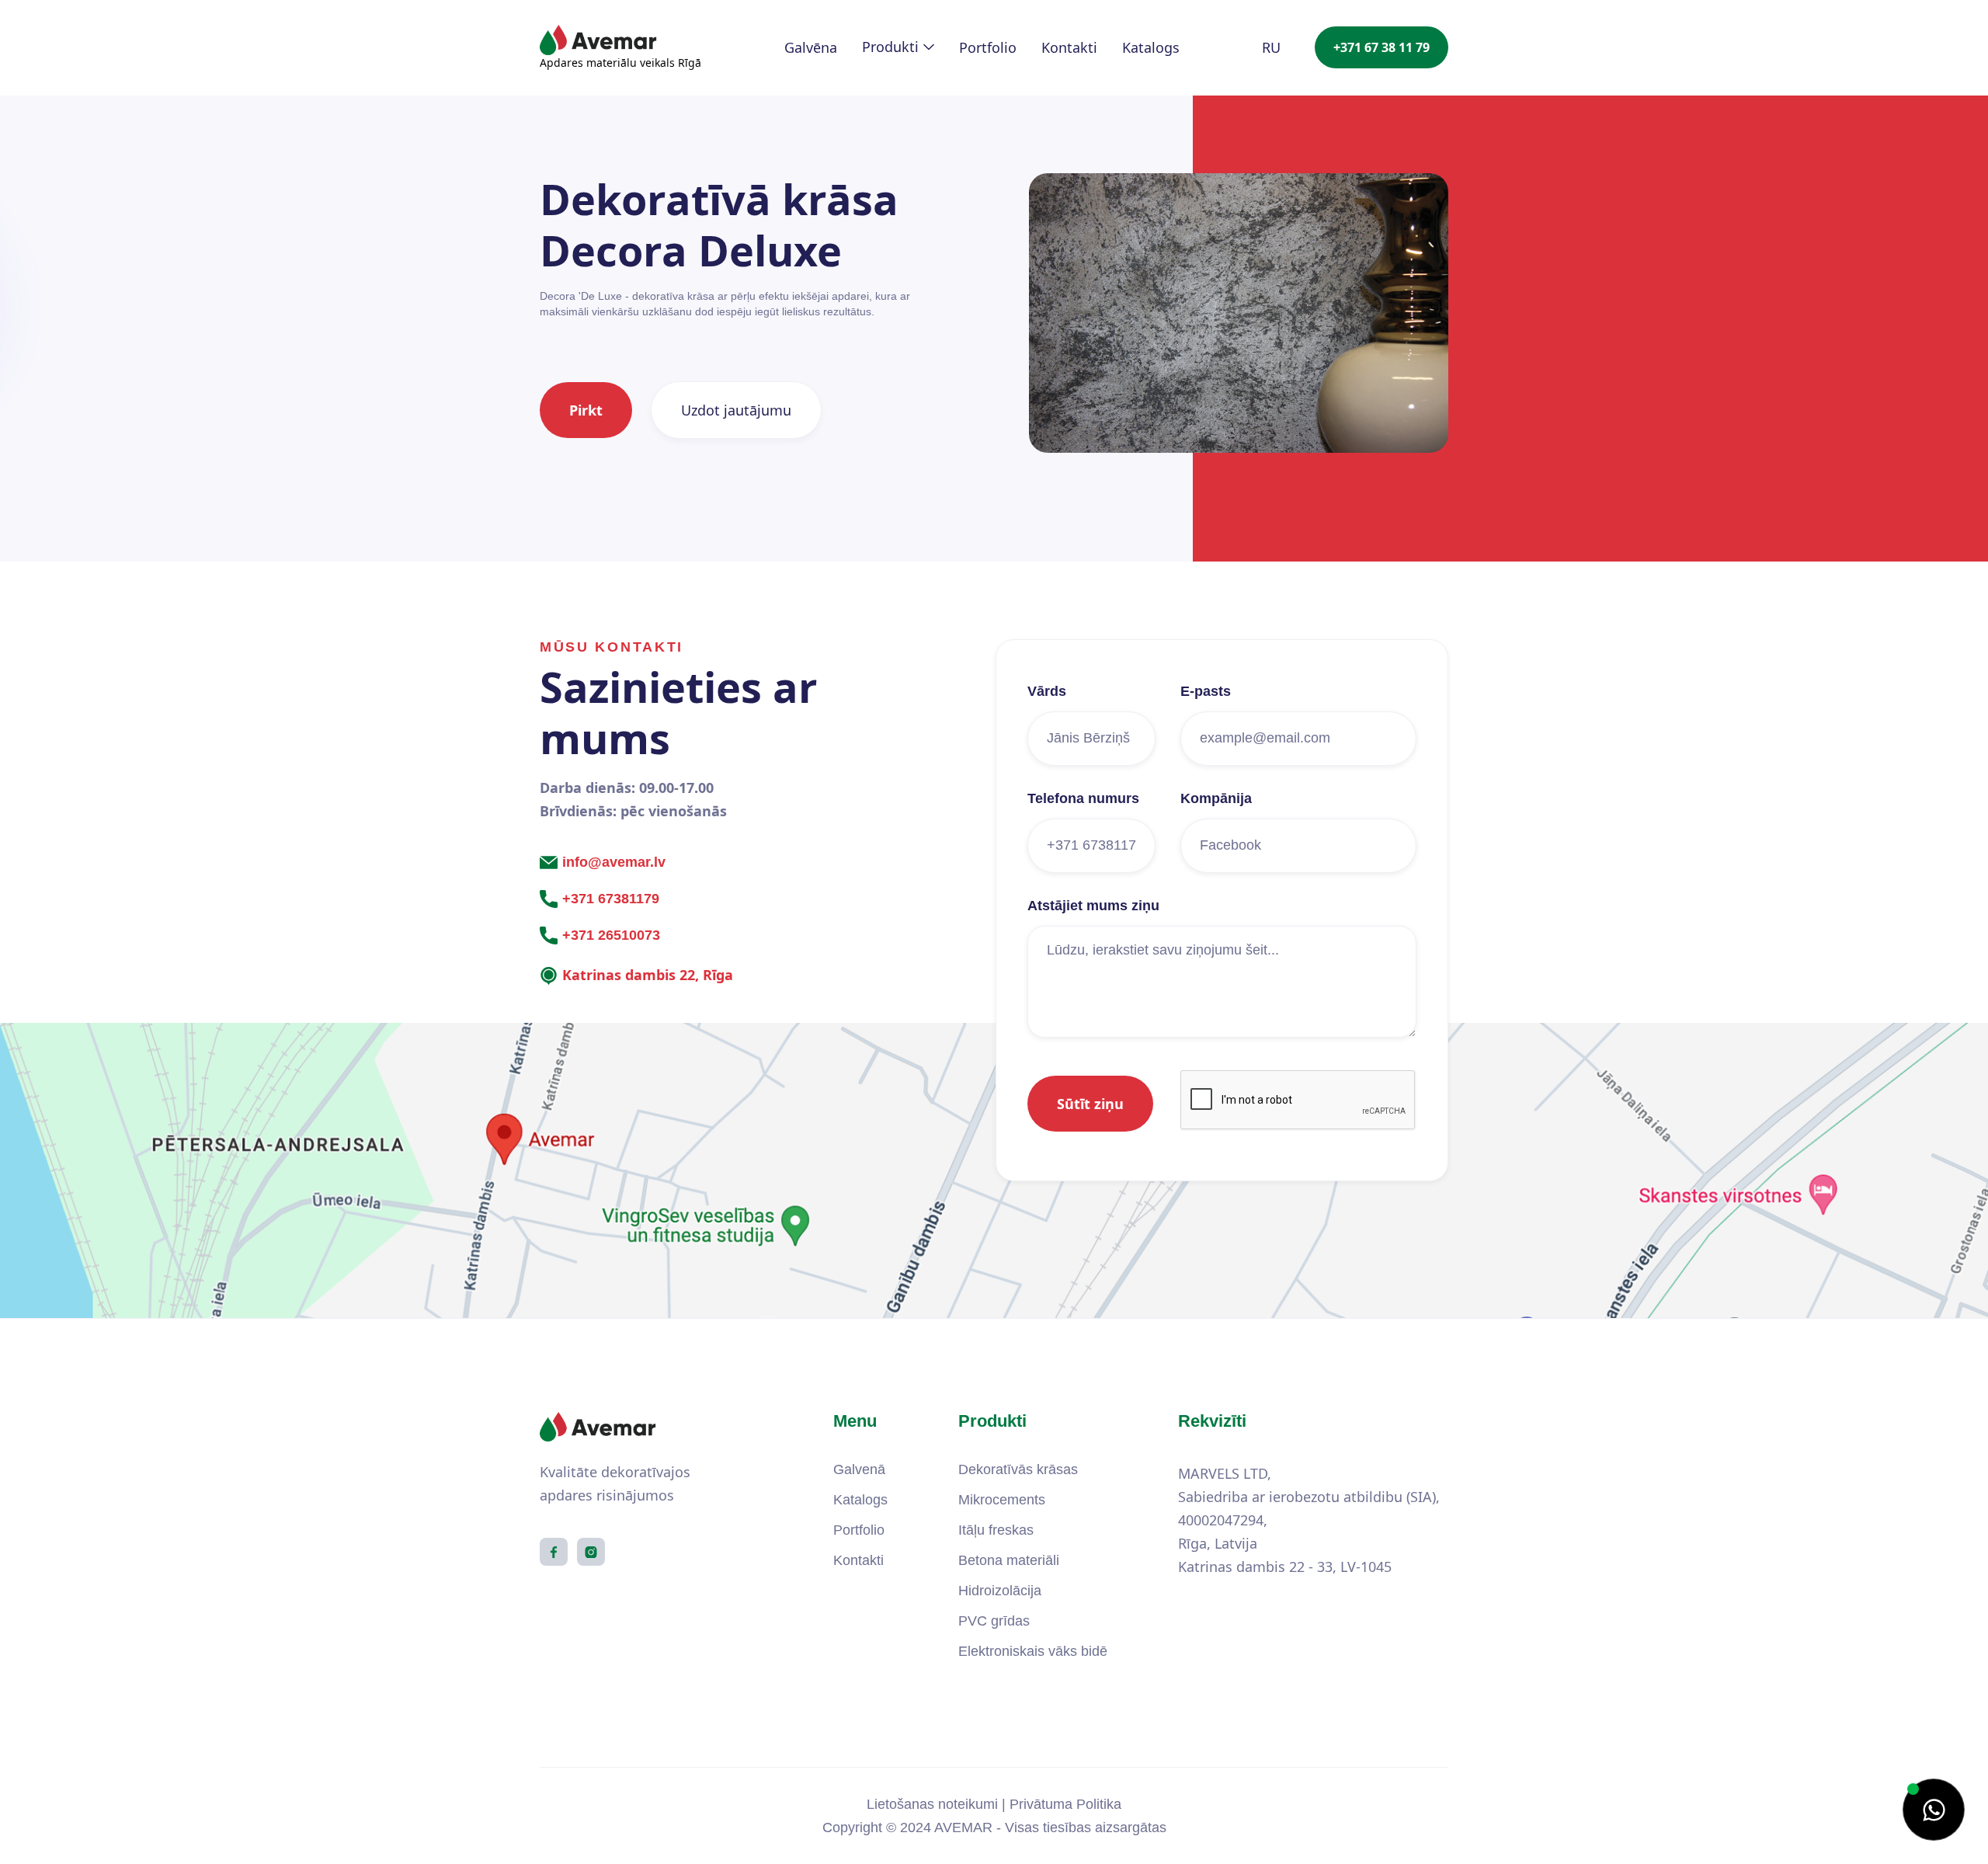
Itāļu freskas (996, 1530)
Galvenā (859, 1469)
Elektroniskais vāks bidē (1033, 1651)
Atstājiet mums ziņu (1093, 906)
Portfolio (988, 47)
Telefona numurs (1083, 798)
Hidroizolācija (1000, 1591)
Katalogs (1151, 47)
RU (1271, 47)
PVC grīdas (994, 1621)
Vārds (1047, 691)
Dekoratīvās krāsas (1018, 1469)
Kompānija (1216, 798)
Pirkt (586, 410)
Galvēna (811, 47)
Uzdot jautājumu (736, 410)
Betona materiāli (1009, 1560)
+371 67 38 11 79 (1382, 47)
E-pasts (1206, 691)
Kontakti (1069, 47)
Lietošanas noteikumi (932, 1804)
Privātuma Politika (1065, 1804)
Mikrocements (1002, 1500)
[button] (898, 47)
